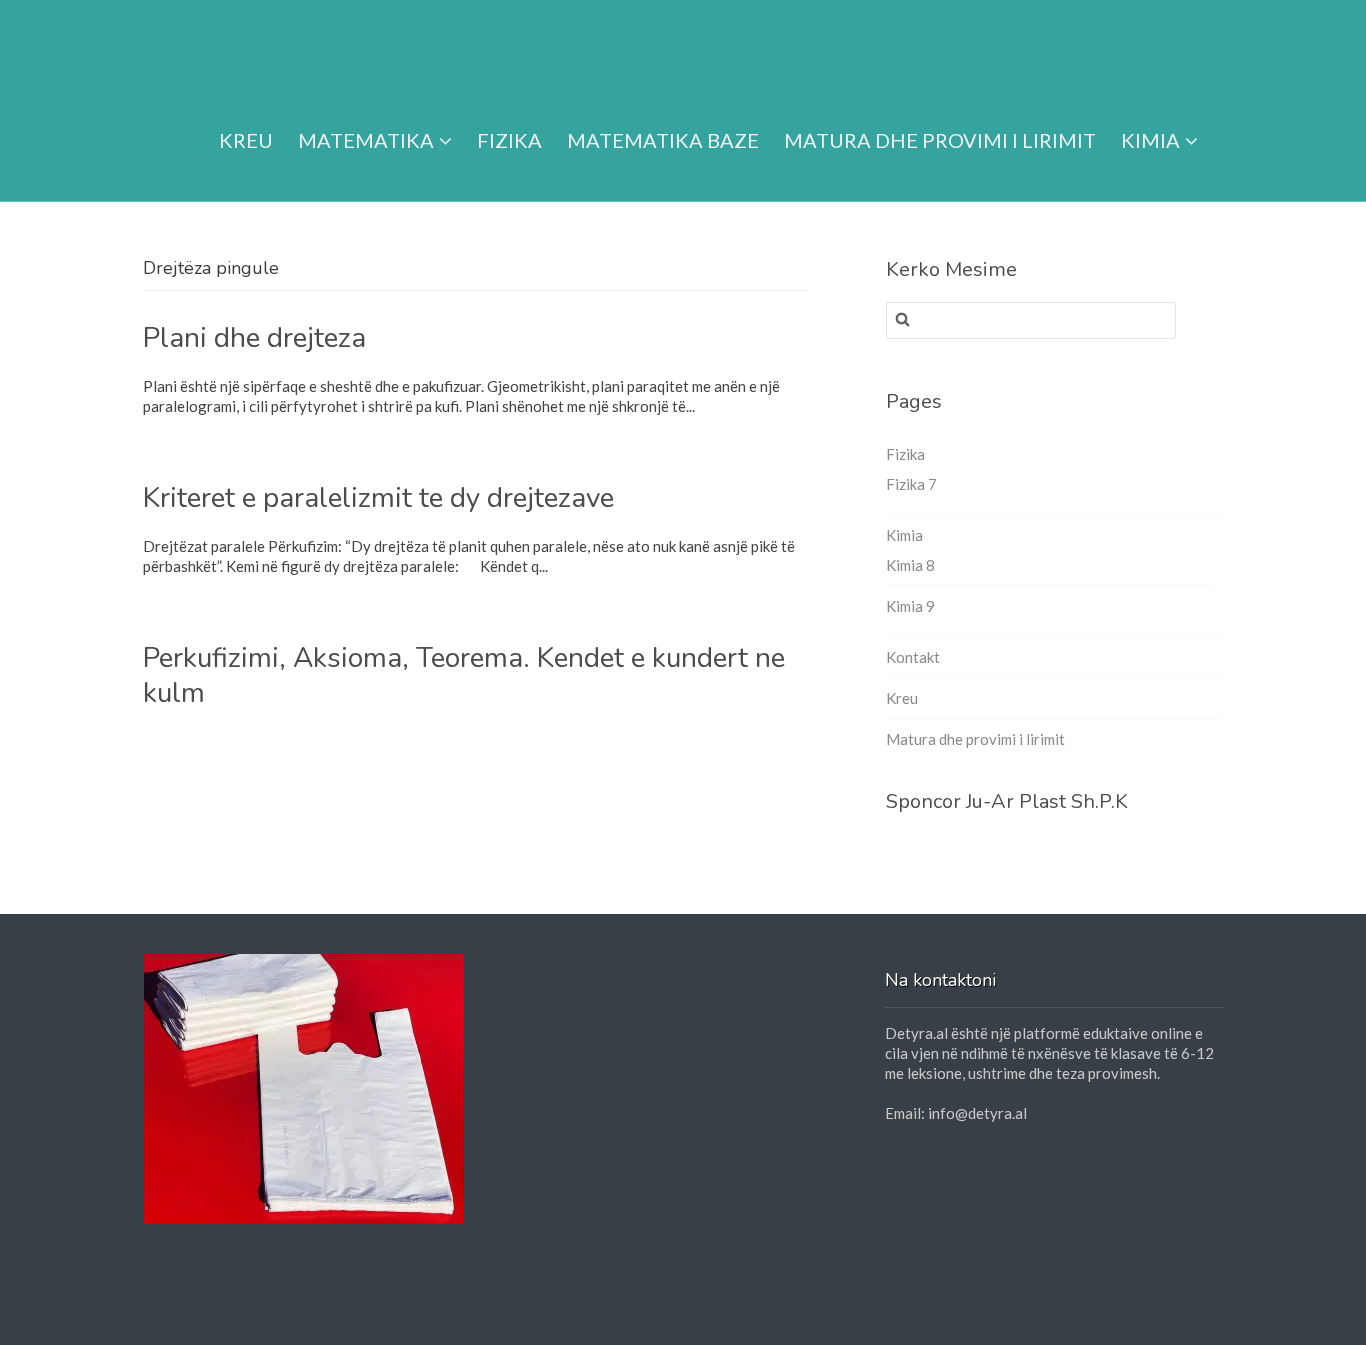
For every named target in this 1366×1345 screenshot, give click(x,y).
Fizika (509, 140)
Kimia (1150, 140)
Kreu (246, 140)
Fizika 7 (911, 484)
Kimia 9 (910, 606)
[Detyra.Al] (220, 52)
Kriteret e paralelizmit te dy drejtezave (378, 498)
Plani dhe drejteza (254, 338)
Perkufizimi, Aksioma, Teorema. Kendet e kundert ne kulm (464, 675)
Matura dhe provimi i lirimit (940, 140)
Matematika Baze (663, 140)
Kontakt (913, 657)
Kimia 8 (910, 565)
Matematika (366, 140)
